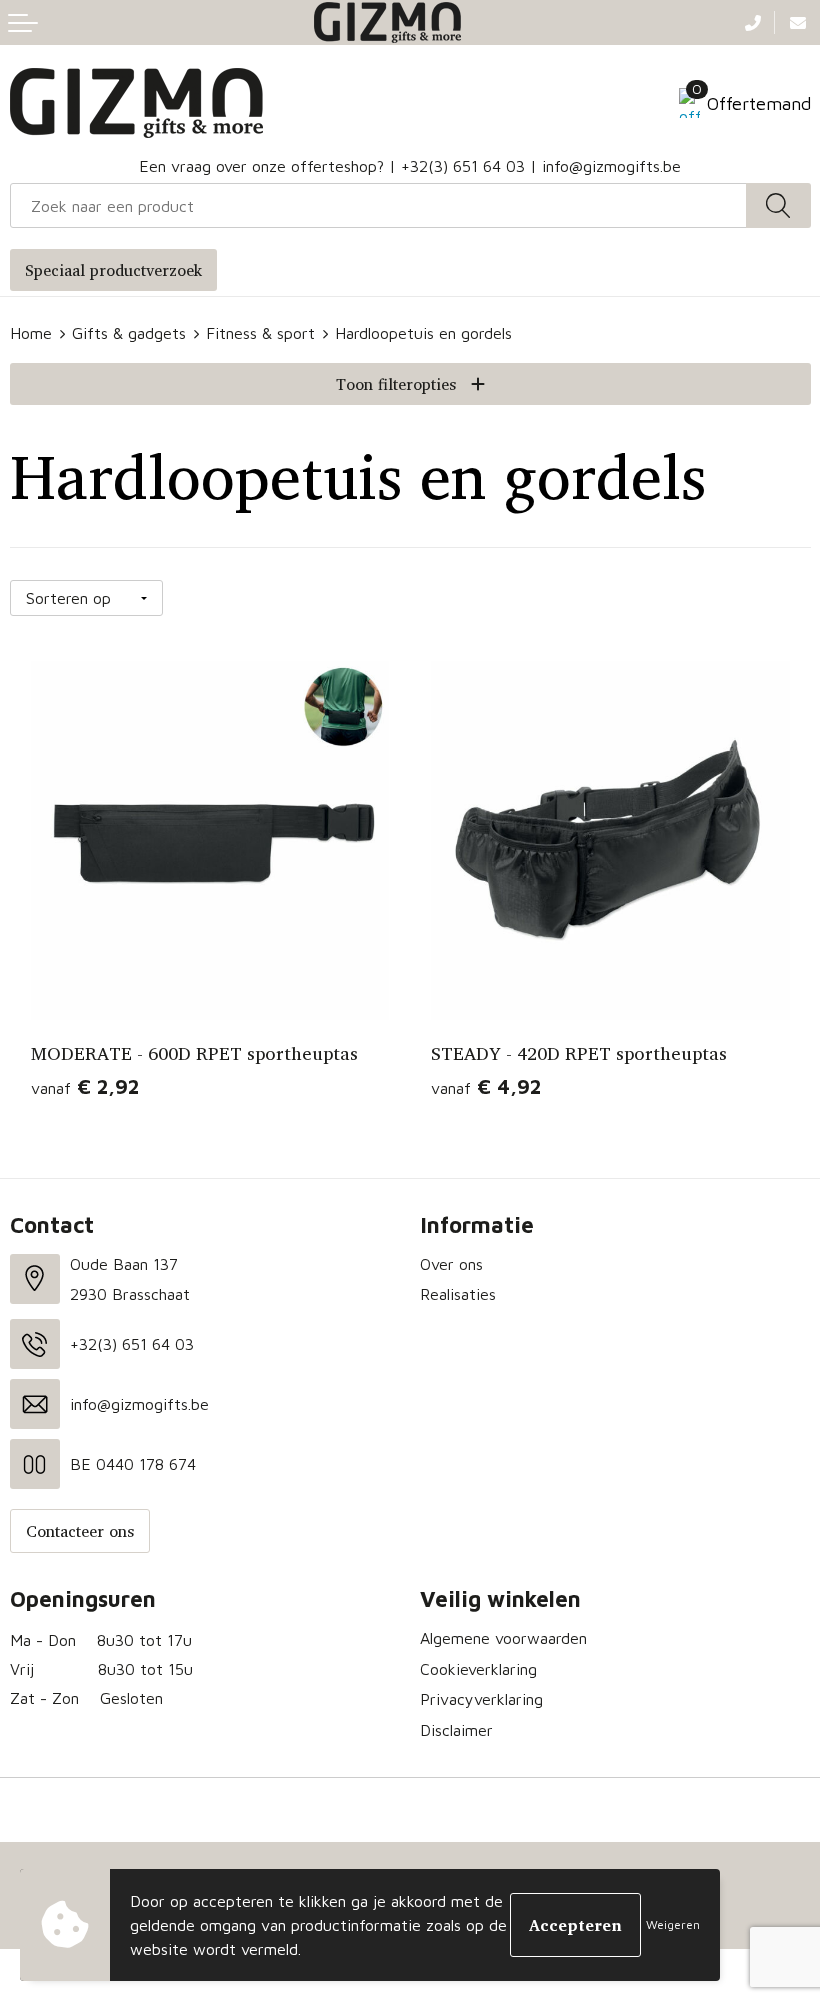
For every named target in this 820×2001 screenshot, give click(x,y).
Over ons (451, 1264)
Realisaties (458, 1294)
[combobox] (378, 205)
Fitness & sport (260, 333)
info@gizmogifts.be (611, 166)
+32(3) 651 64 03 (463, 166)
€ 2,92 (85, 1086)
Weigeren (673, 1924)
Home (31, 333)
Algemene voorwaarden (503, 1638)
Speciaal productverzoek (113, 270)
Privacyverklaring (481, 1699)
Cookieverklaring (478, 1669)
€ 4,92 (486, 1086)
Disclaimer (456, 1730)
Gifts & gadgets (129, 333)
